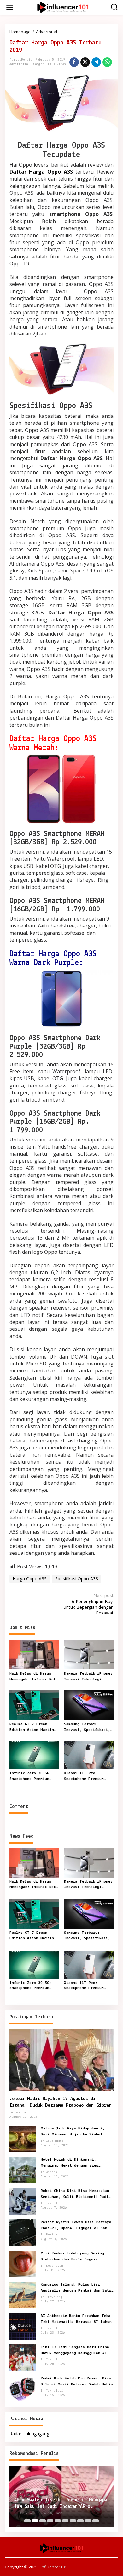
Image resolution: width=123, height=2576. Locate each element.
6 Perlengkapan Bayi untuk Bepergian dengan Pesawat (89, 1604)
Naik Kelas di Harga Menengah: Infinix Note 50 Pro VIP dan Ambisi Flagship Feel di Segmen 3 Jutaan (34, 1677)
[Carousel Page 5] (58, 2521)
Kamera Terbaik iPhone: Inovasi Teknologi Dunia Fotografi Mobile (88, 1677)
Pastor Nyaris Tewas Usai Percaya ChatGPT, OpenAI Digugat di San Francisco (76, 2225)
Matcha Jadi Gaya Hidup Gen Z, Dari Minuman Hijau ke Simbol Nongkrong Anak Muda (73, 2132)
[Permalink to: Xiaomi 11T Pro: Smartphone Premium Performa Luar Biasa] (89, 1754)
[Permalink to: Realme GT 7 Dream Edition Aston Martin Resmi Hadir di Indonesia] (34, 1704)
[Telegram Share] (96, 62)
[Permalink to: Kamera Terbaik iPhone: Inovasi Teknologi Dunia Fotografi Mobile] (89, 1654)
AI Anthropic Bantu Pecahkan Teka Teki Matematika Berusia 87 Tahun (76, 2319)
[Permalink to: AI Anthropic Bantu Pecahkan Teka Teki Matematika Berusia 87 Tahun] (23, 2326)
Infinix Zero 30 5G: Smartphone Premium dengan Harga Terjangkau (30, 1776)
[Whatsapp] (107, 62)
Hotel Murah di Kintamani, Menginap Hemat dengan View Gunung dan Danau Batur (70, 2163)
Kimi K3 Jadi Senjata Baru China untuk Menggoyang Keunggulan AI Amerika (75, 2350)
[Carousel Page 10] (96, 2521)
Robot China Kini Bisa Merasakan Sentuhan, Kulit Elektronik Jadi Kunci (75, 2194)
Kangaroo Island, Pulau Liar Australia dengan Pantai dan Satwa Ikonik (77, 2288)
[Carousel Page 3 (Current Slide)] (43, 2521)
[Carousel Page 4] (50, 2521)
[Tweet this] (85, 62)
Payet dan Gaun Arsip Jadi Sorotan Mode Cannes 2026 (61, 2503)
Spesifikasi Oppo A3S (77, 1579)
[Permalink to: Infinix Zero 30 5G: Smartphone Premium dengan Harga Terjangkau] (34, 1754)
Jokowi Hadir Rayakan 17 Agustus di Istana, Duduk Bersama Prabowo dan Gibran (61, 2102)
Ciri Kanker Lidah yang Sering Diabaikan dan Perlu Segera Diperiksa (72, 2257)
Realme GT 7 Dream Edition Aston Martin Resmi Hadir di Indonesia (32, 1727)
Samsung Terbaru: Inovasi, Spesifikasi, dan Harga (87, 1727)
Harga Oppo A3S (30, 1579)
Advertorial (20, 64)
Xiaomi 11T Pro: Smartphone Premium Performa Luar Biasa (85, 1776)
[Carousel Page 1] (27, 2521)
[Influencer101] (63, 7)
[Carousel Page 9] (88, 2521)
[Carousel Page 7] (73, 2521)
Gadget (39, 64)
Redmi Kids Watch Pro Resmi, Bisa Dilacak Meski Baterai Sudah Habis (77, 2381)
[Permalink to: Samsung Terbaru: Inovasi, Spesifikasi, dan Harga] (89, 1704)
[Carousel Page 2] (35, 2521)
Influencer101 (54, 2567)
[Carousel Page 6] (65, 2521)
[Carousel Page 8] (80, 2521)
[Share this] (74, 62)
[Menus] (10, 7)
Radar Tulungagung (29, 2434)
